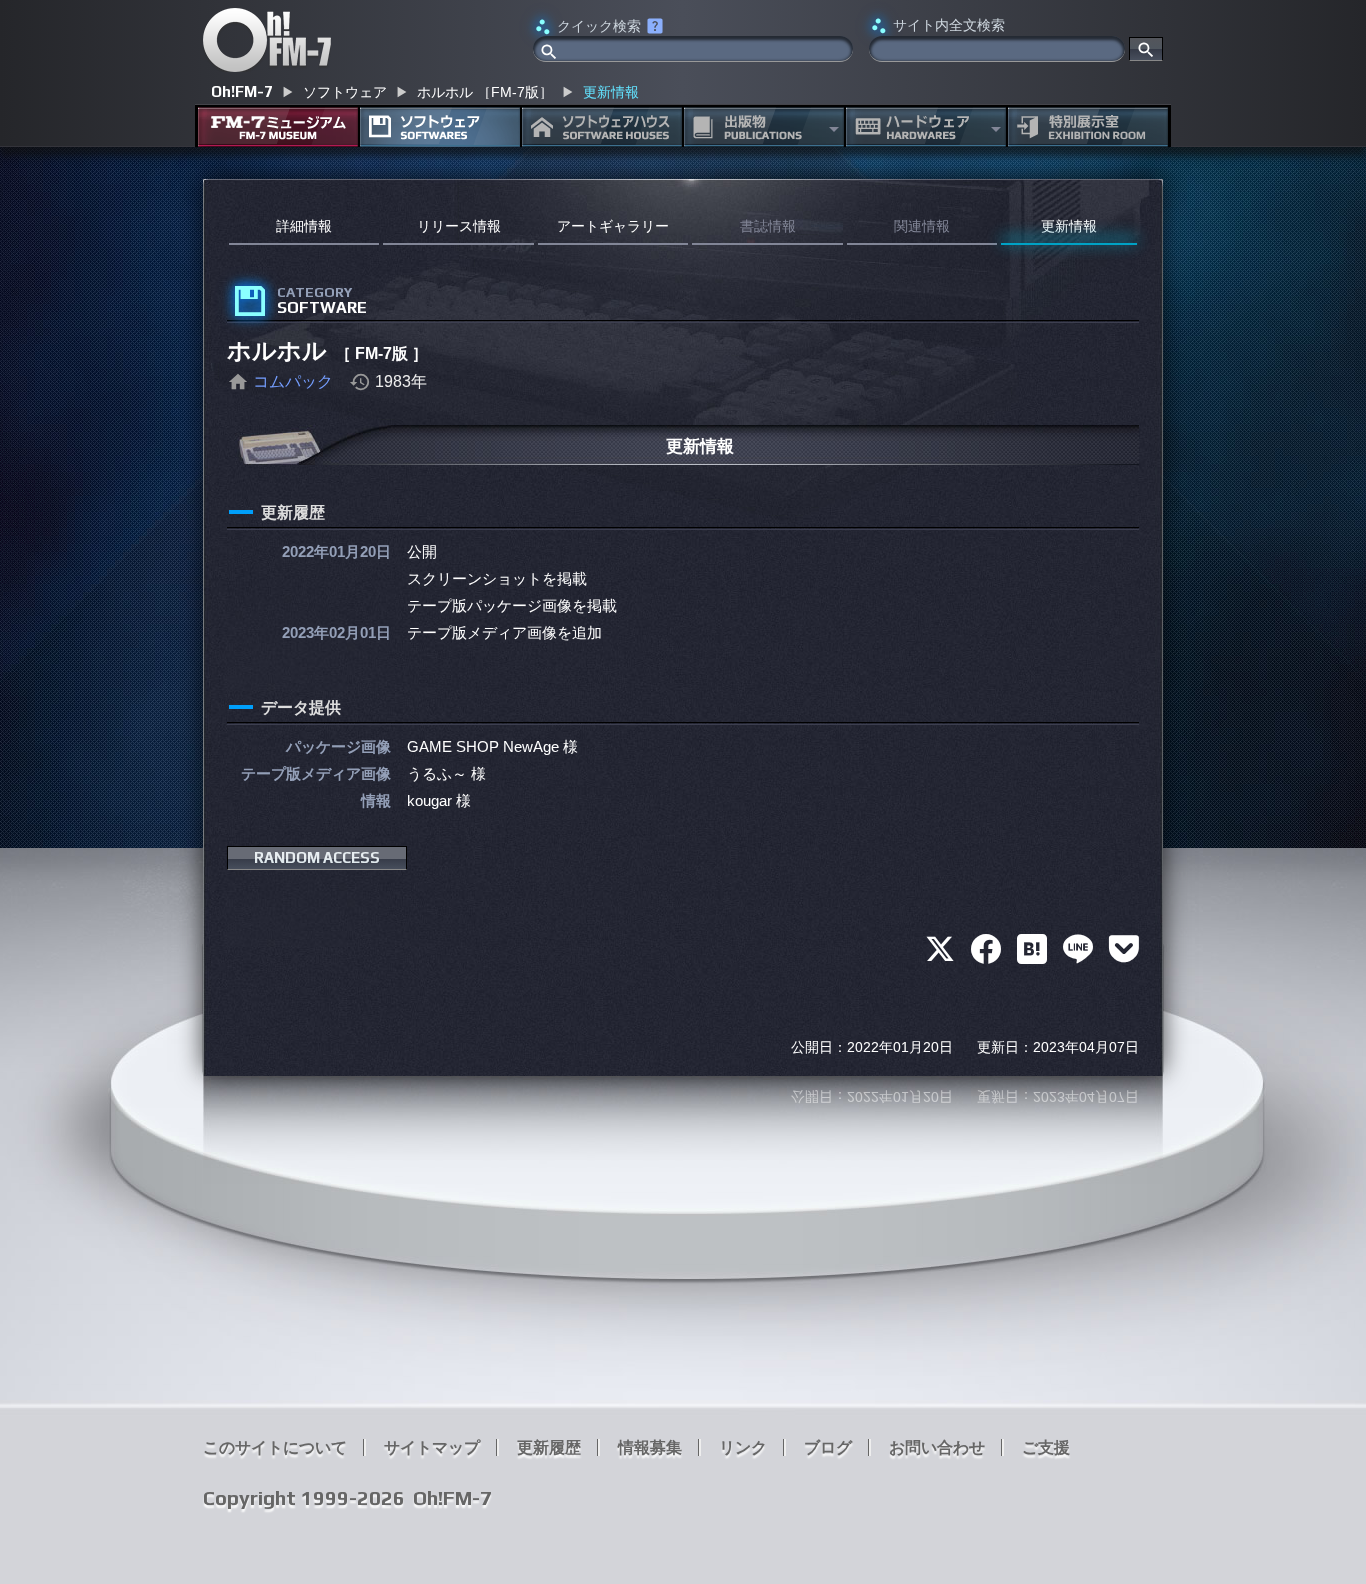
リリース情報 (459, 226)
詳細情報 (304, 226)
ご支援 (1046, 1447)
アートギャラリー (613, 226)
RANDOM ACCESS (317, 857)
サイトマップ (432, 1447)
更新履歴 (549, 1447)
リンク (743, 1447)
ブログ (828, 1447)
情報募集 (650, 1447)
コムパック (293, 381)
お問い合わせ (937, 1447)
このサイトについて (275, 1447)
